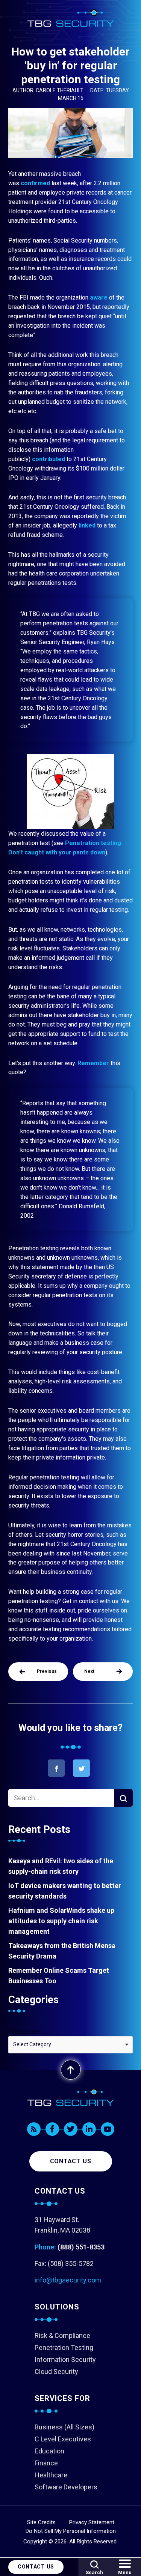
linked (88, 525)
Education (49, 2451)
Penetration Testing (64, 2347)
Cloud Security (56, 2371)
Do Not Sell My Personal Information (71, 2531)
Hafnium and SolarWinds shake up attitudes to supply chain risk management (61, 1921)
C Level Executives (63, 2439)
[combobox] (70, 2045)
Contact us (71, 2161)
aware (99, 297)
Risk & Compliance (62, 2335)
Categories (25, 2031)
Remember (93, 1063)
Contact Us (36, 2567)
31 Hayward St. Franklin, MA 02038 (62, 2225)
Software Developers (66, 2487)
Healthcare (51, 2475)
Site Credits (41, 2522)
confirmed (35, 183)
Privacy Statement (92, 2522)
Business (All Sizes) (64, 2427)
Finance (46, 2463)
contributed (49, 459)
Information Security (65, 2359)
